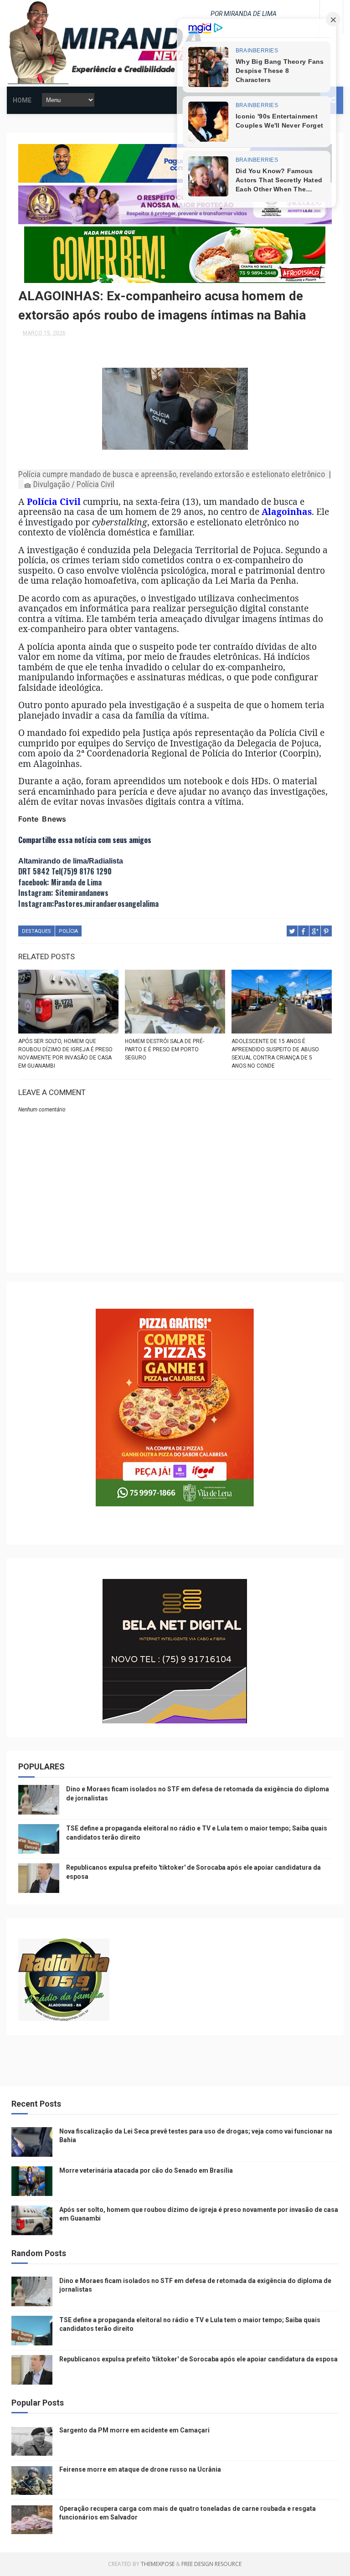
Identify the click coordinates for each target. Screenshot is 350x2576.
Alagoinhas (287, 512)
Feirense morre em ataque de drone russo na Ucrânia (140, 2469)
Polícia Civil (54, 501)
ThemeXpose (158, 2564)
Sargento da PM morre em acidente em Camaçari (134, 2430)
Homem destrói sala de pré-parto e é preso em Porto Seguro (165, 1049)
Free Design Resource (211, 2564)
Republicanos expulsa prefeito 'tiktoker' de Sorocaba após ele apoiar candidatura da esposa (198, 2359)
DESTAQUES (36, 931)
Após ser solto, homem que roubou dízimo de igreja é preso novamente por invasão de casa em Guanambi (65, 1054)
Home (22, 100)
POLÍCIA (68, 931)
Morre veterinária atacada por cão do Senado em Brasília (146, 2170)
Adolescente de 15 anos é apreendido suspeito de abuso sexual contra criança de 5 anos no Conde (275, 1054)
